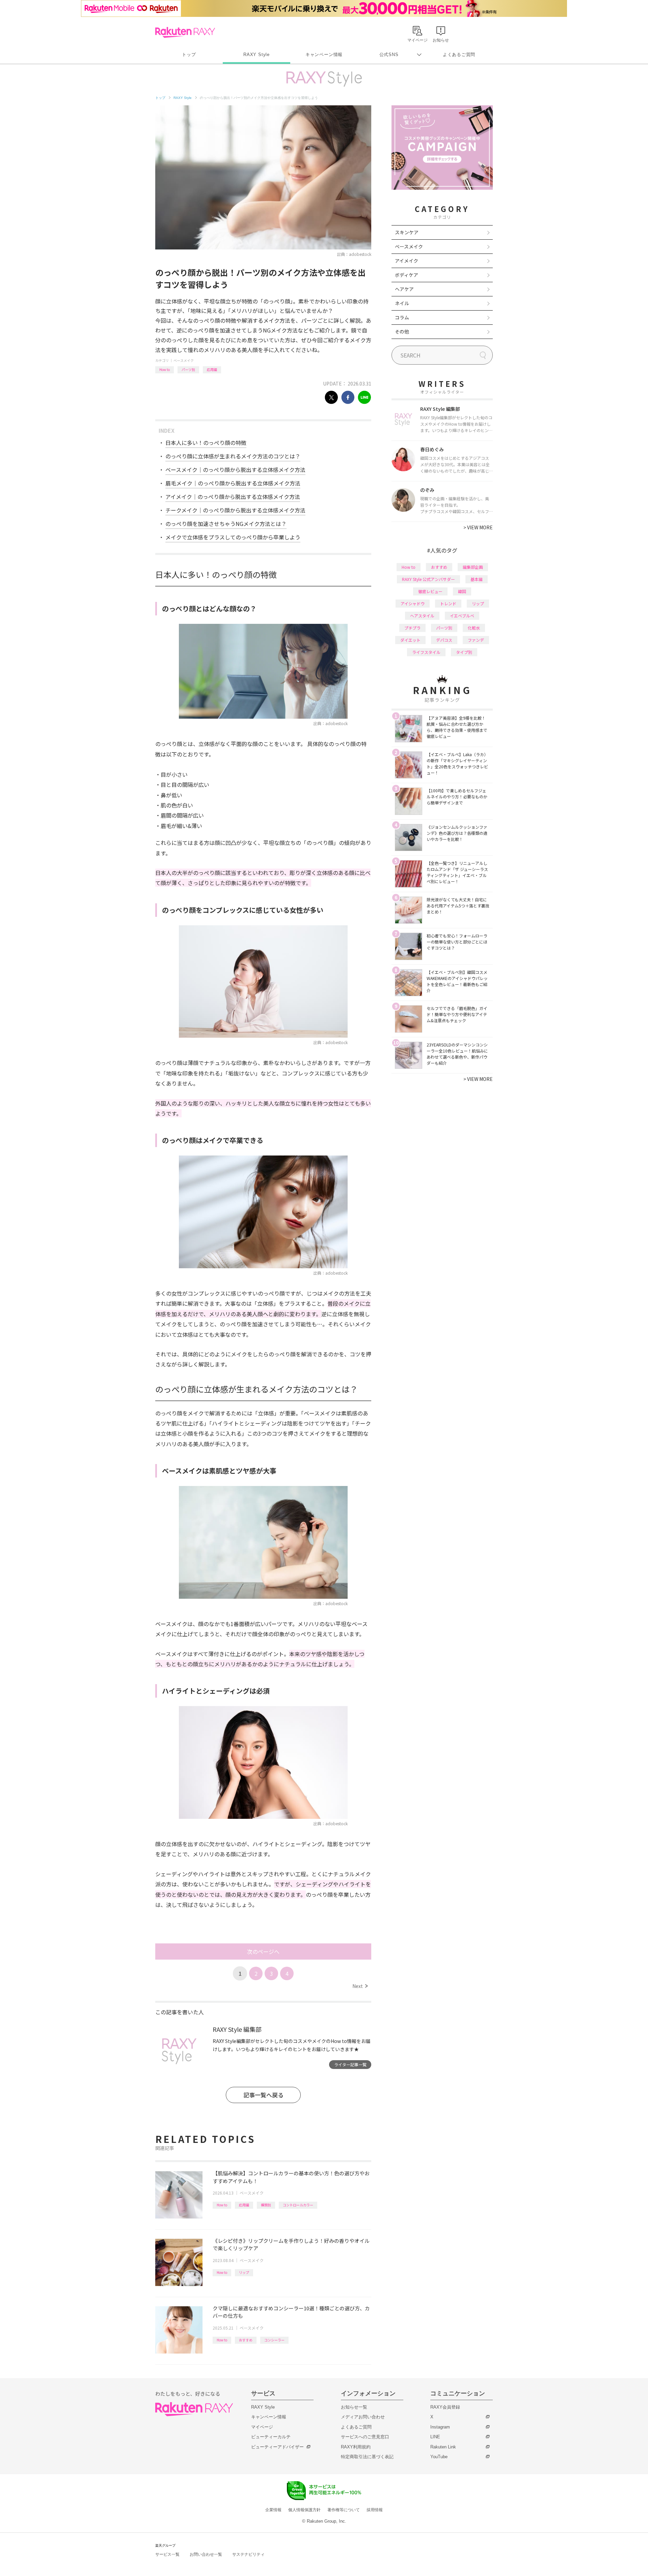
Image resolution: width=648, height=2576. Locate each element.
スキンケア (407, 232)
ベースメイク (184, 360)
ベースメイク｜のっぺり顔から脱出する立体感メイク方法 (235, 470)
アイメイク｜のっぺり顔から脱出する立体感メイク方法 (233, 497)
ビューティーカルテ (271, 2437)
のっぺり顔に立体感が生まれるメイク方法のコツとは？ (233, 456)
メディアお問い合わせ (363, 2417)
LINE (435, 2437)
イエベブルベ (462, 616)
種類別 (266, 2205)
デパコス (444, 640)
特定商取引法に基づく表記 (367, 2457)
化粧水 (474, 628)
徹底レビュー (430, 591)
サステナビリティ (248, 2554)
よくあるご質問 (459, 55)
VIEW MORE (478, 527)
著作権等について (344, 2510)
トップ (189, 55)
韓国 (462, 591)
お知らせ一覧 (354, 2407)
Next (360, 1986)
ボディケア (407, 275)
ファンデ (476, 640)
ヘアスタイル (422, 616)
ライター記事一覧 (350, 2064)
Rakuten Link (443, 2447)
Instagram (440, 2427)
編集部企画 (473, 567)
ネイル (402, 303)
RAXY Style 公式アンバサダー (428, 579)
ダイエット (410, 640)
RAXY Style (256, 55)
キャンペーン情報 (324, 55)
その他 (402, 331)
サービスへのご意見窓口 (365, 2437)
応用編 (212, 369)
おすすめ (246, 2340)
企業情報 (273, 2510)
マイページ (262, 2427)
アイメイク (407, 261)
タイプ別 (464, 652)
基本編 (477, 579)
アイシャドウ (413, 603)
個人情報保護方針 (304, 2510)
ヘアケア (404, 289)
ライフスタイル (426, 652)
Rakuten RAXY (185, 32)
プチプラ (412, 628)
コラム (402, 317)
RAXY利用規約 (356, 2447)
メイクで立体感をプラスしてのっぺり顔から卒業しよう (233, 537)
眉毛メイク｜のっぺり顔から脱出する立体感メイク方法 (233, 483)
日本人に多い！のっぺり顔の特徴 (206, 443)
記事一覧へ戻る (263, 2095)
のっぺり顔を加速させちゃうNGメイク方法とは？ (226, 524)
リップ (244, 2272)
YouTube (439, 2457)
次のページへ (263, 1951)
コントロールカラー (298, 2205)
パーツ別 (188, 369)
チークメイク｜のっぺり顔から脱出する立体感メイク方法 (235, 510)
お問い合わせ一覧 (206, 2554)
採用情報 (375, 2510)
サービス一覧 (167, 2554)
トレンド (448, 603)
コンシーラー (274, 2340)
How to (165, 369)
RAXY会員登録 (445, 2407)
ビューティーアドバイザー (277, 2447)
